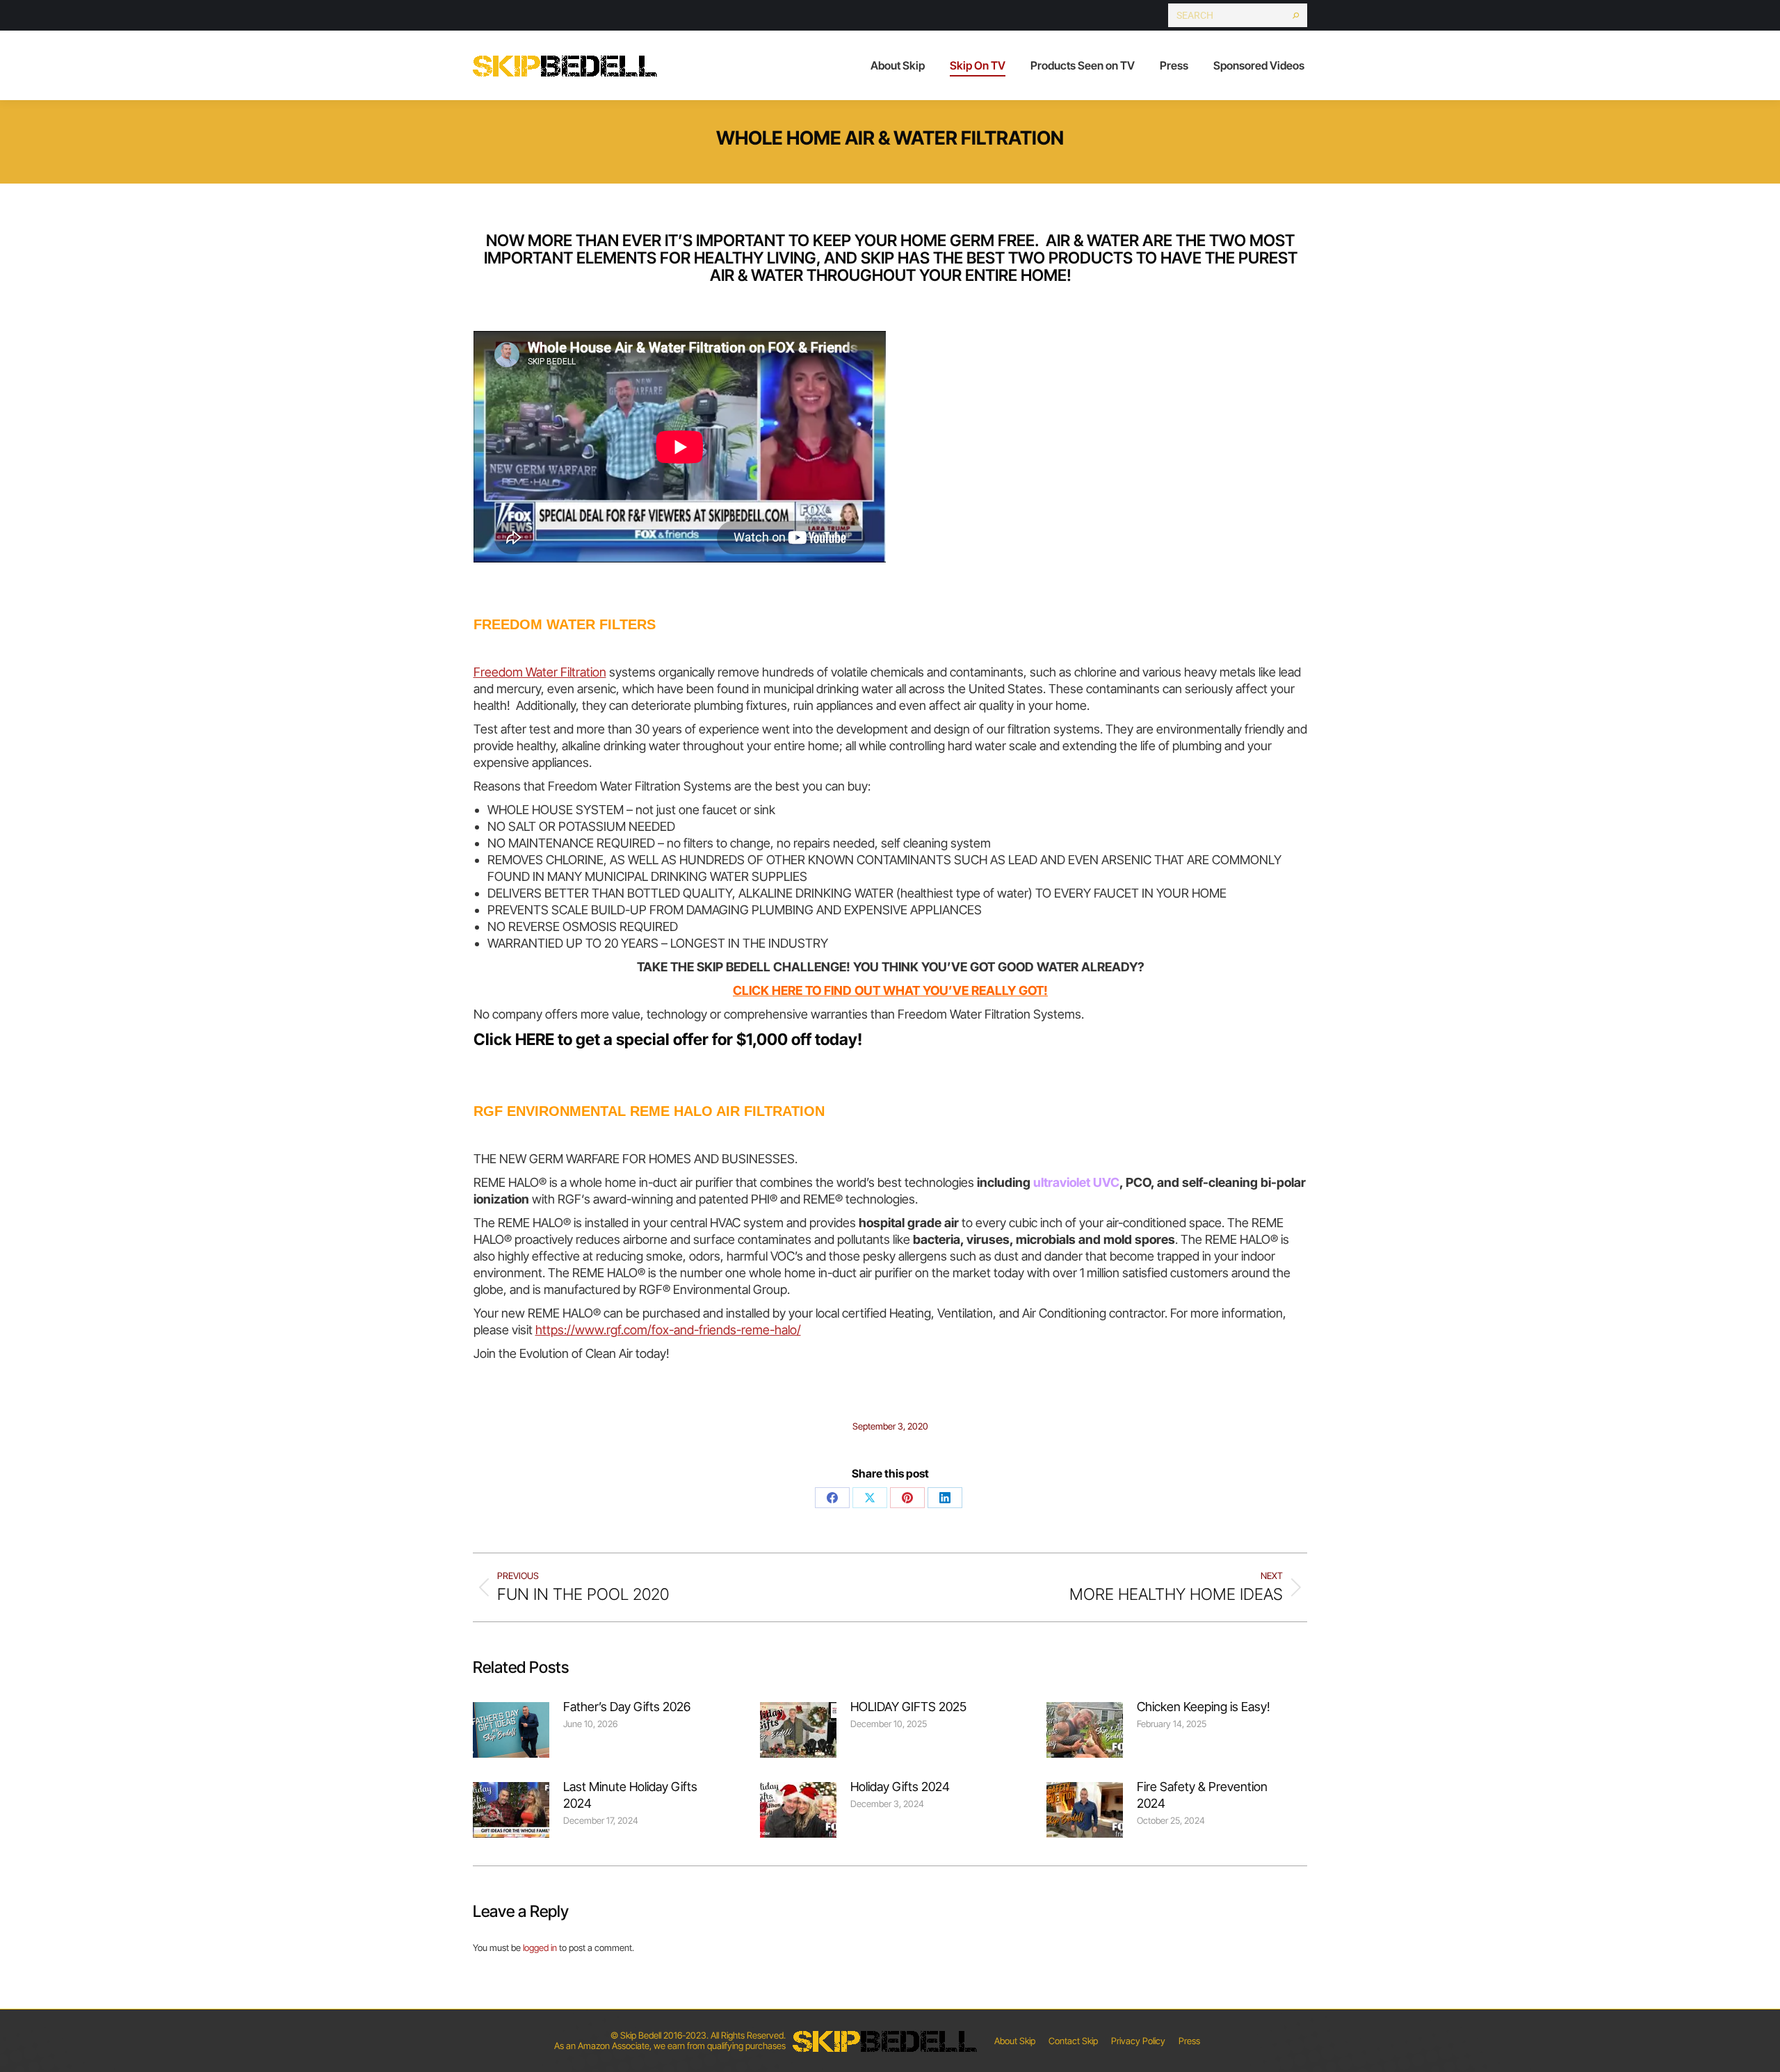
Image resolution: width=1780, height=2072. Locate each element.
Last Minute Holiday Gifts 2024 (630, 1795)
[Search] (1296, 15)
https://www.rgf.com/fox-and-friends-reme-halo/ (668, 1330)
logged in (540, 1948)
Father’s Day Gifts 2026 (627, 1707)
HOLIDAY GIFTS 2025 (908, 1707)
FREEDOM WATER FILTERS (565, 624)
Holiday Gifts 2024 (900, 1787)
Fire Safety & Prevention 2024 (1202, 1795)
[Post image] (511, 1730)
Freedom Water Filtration (540, 672)
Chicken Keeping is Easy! (1204, 1707)
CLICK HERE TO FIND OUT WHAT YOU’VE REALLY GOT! (890, 990)
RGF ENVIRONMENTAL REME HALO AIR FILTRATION (649, 1111)
